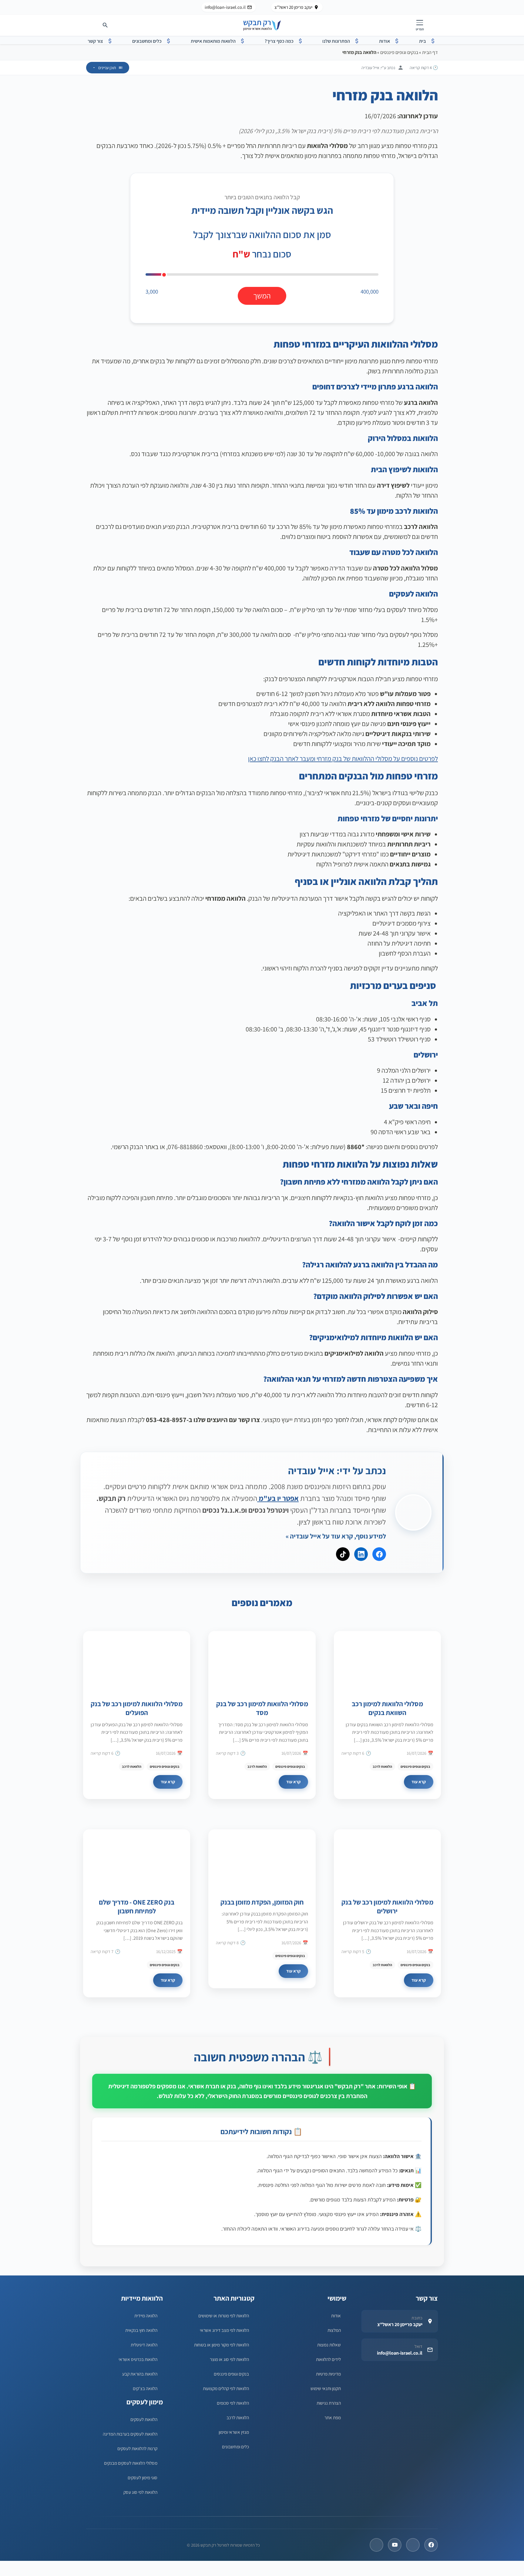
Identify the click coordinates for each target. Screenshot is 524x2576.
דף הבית (430, 52)
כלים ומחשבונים (235, 2447)
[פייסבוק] (431, 2545)
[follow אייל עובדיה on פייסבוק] (379, 1554)
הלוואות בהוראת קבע (140, 2374)
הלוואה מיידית (146, 2315)
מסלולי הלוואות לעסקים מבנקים (131, 2463)
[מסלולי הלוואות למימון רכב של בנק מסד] (262, 1661)
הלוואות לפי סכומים (233, 2403)
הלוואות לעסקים (144, 2419)
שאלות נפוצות (329, 2345)
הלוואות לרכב (382, 1766)
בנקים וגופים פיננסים (399, 52)
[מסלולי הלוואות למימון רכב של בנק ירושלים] (387, 1859)
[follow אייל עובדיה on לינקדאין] (361, 1554)
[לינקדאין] (413, 2545)
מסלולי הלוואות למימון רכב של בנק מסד (262, 1708)
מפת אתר (333, 2417)
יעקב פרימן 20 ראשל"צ (293, 7)
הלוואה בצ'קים (145, 2388)
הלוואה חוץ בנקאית (141, 2330)
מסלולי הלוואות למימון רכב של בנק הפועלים (137, 1708)
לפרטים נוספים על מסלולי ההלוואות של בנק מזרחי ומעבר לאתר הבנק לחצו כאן (343, 758)
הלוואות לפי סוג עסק (140, 2492)
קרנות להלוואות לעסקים (137, 2448)
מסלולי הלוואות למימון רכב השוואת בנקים (387, 1708)
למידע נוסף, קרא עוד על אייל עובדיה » (336, 1536)
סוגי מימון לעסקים (143, 2477)
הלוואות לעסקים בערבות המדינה (130, 2434)
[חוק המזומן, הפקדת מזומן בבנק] (262, 1859)
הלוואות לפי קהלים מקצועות (226, 2388)
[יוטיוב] (395, 2545)
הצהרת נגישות (329, 2403)
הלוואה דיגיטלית (144, 2345)
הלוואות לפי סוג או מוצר (229, 2359)
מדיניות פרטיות (328, 2374)
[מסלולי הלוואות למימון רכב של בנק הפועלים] (137, 1661)
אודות (336, 2315)
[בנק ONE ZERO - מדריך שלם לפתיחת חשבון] (137, 1859)
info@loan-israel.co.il (225, 7)
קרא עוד (419, 1782)
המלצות (334, 2330)
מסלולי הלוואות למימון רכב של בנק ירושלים (387, 1906)
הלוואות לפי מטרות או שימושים (224, 2315)
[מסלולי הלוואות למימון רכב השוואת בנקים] (387, 1661)
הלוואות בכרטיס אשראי (138, 2359)
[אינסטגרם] (376, 2545)
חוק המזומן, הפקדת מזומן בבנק (262, 1902)
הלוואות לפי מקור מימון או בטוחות (222, 2345)
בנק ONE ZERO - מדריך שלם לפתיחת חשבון (137, 1906)
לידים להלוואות (328, 2359)
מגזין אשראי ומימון (234, 2432)
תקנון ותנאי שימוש (326, 2388)
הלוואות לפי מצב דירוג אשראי (224, 2330)
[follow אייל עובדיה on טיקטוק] (343, 1554)
